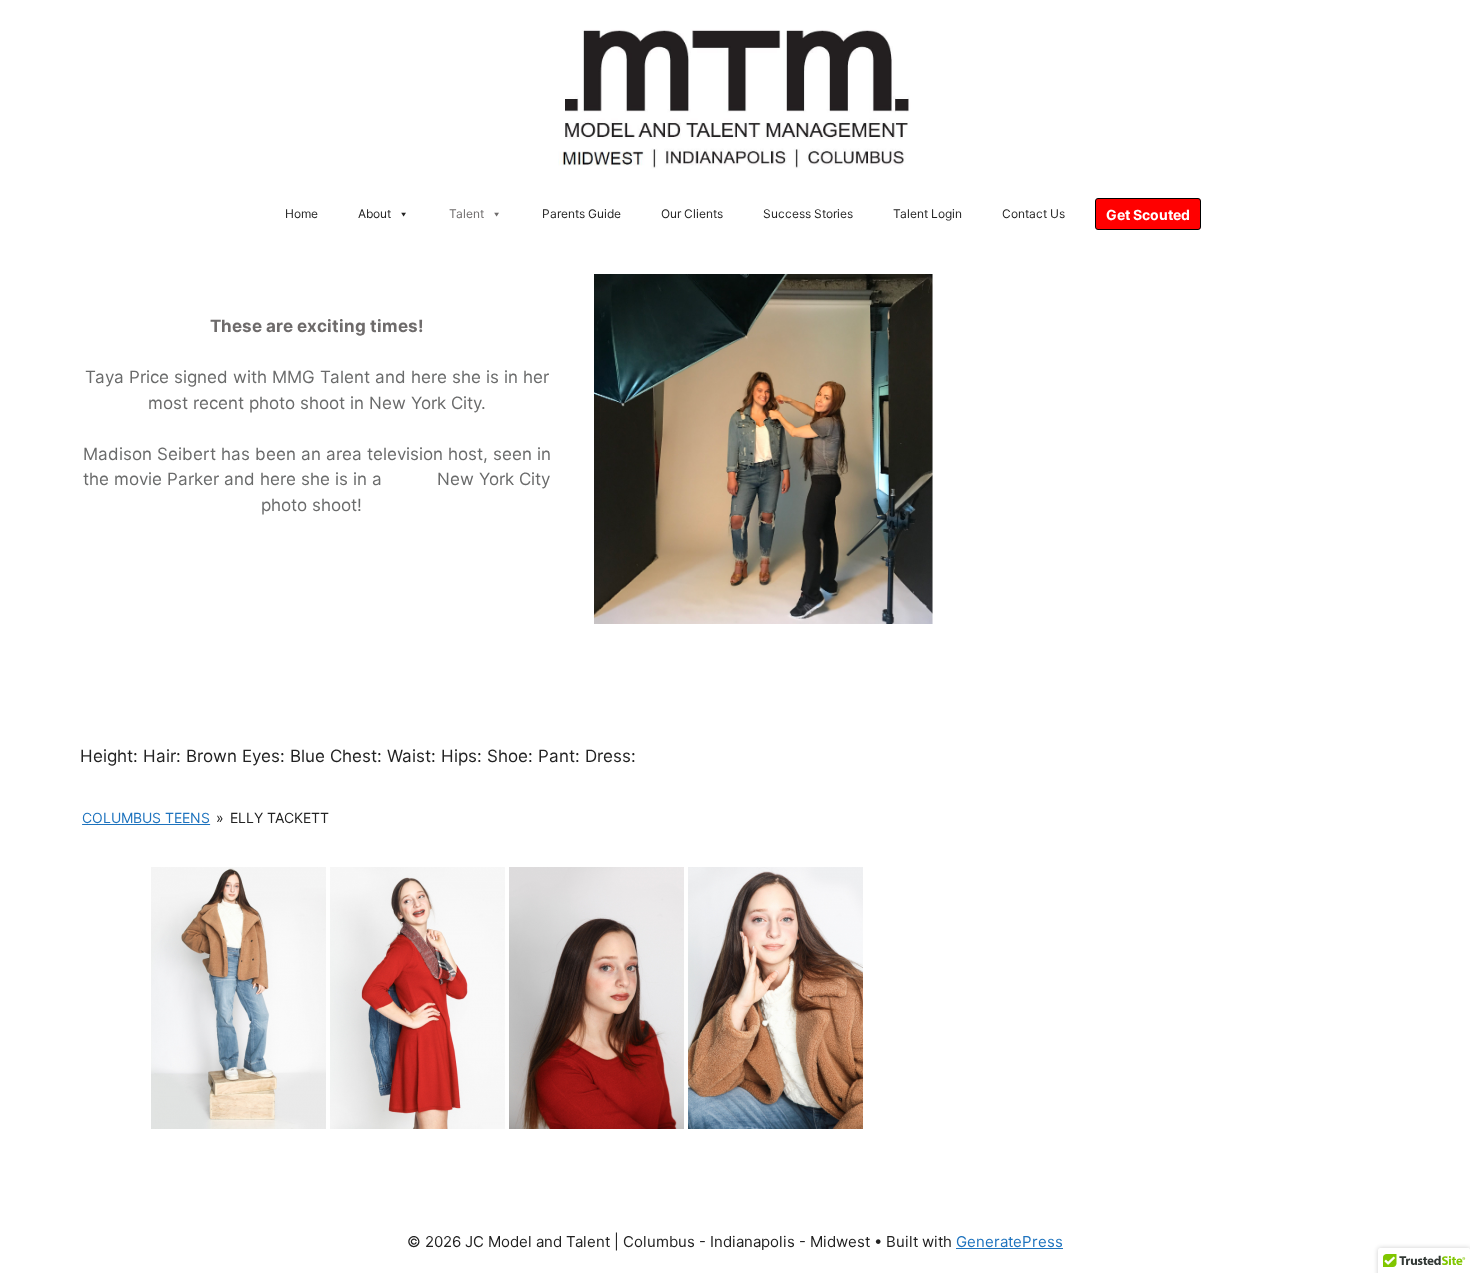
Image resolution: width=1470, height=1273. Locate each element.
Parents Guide (581, 213)
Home (301, 213)
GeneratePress (1009, 1241)
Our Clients (692, 213)
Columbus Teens (146, 817)
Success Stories (808, 213)
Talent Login (927, 213)
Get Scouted (1148, 214)
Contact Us (1033, 213)
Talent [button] (466, 213)
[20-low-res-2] (596, 998)
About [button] (374, 213)
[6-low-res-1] (238, 998)
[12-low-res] (417, 998)
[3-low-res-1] (775, 998)
